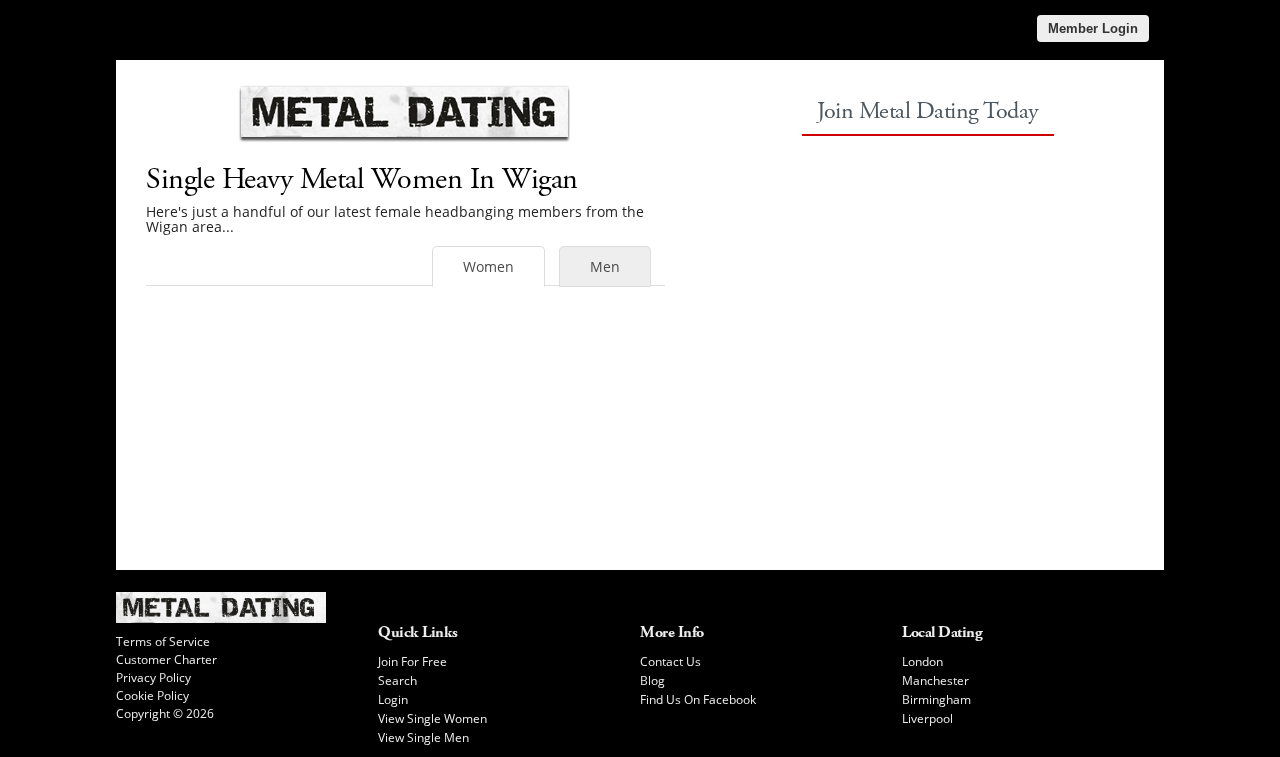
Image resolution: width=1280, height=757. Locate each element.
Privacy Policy (153, 677)
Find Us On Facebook (698, 699)
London (922, 661)
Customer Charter (166, 659)
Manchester (935, 680)
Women (488, 266)
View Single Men (423, 737)
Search (397, 680)
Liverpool (927, 718)
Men (605, 266)
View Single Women (432, 718)
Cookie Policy (152, 695)
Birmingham (936, 699)
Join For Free (412, 661)
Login (393, 699)
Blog (652, 680)
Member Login (1093, 28)
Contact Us (670, 661)
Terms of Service (163, 641)
